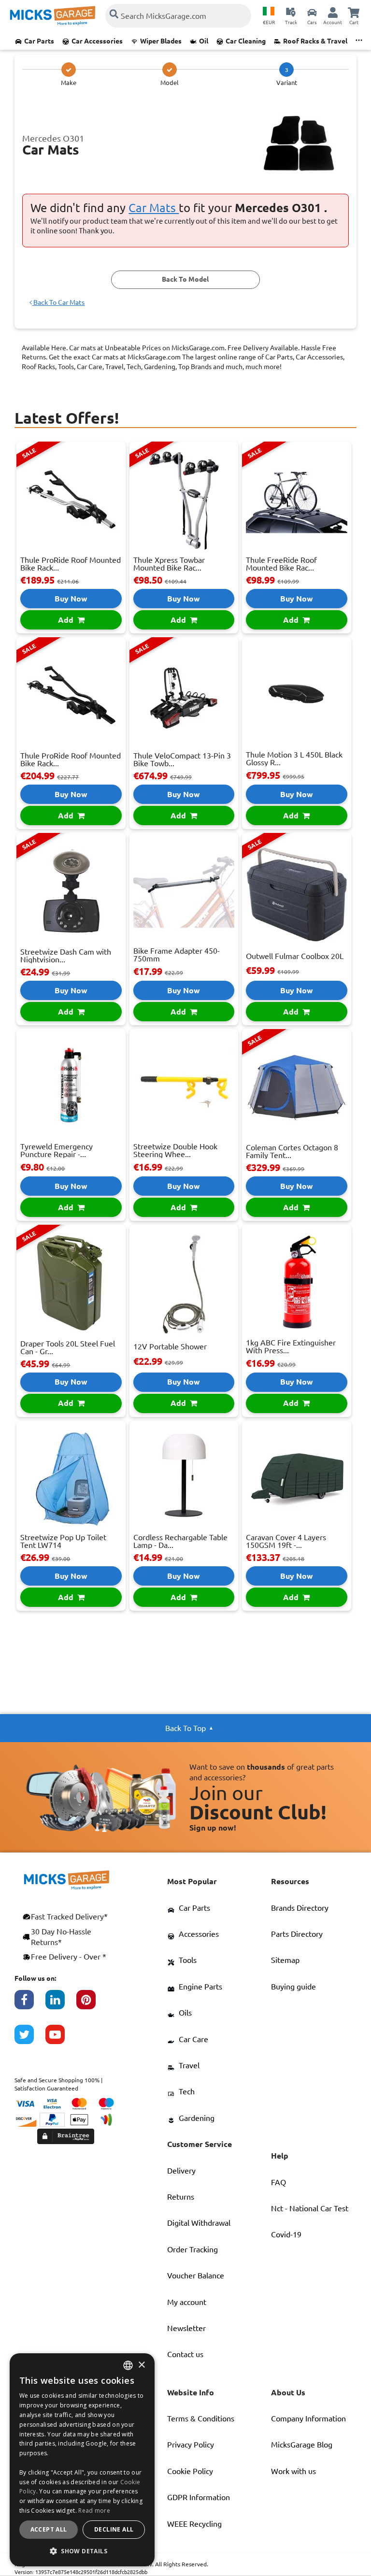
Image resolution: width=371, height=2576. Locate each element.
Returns (181, 2197)
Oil (204, 41)
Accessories (199, 1934)
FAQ (278, 2182)
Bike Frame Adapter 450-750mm (177, 955)
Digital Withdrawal (199, 2223)
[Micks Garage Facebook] (30, 2004)
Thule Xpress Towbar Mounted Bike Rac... (169, 564)
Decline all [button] (114, 2529)
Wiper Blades (161, 41)
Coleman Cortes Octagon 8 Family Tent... (292, 1151)
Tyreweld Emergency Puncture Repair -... (57, 1150)
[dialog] (82, 2460)
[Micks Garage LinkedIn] (61, 2004)
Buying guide (293, 1987)
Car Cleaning (246, 41)
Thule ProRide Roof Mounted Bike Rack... (71, 564)
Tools (188, 1960)
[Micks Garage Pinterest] (92, 2004)
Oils (185, 2013)
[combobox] (128, 2365)
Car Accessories (97, 41)
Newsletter (186, 2328)
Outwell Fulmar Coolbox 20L (295, 956)
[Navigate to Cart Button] (354, 12)
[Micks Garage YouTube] (61, 2039)
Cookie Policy (190, 2471)
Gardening (197, 2118)
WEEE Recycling (194, 2524)
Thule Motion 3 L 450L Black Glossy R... (294, 758)
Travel (189, 2065)
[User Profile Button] (333, 12)
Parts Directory (297, 1934)
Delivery (181, 2171)
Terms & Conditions (201, 2419)
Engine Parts (200, 1987)
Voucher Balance (196, 2275)
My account (187, 2302)
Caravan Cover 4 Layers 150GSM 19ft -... (286, 1541)
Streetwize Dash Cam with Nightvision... (66, 956)
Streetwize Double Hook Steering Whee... (175, 1150)
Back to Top (185, 1728)
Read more (94, 2511)
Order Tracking (193, 2249)
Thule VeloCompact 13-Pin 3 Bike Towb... (182, 759)
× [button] (141, 2365)
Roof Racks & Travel (315, 41)
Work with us (293, 2471)
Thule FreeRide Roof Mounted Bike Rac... (281, 564)
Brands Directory (300, 1908)
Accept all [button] (49, 2529)
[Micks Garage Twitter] (30, 2039)
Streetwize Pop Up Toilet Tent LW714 (63, 1541)
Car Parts (39, 41)
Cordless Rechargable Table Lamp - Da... (180, 1541)
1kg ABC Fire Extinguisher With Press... (291, 1346)
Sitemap (285, 1960)
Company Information (308, 2419)
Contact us (185, 2354)
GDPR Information (199, 2497)
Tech (187, 2091)
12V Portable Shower (170, 1346)
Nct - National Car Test (310, 2208)
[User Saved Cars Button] (312, 12)
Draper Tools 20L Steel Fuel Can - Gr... (68, 1347)
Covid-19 (286, 2234)
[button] (82, 2551)
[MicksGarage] (53, 16)
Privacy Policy (191, 2445)
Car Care (193, 2039)
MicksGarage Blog (302, 2445)
